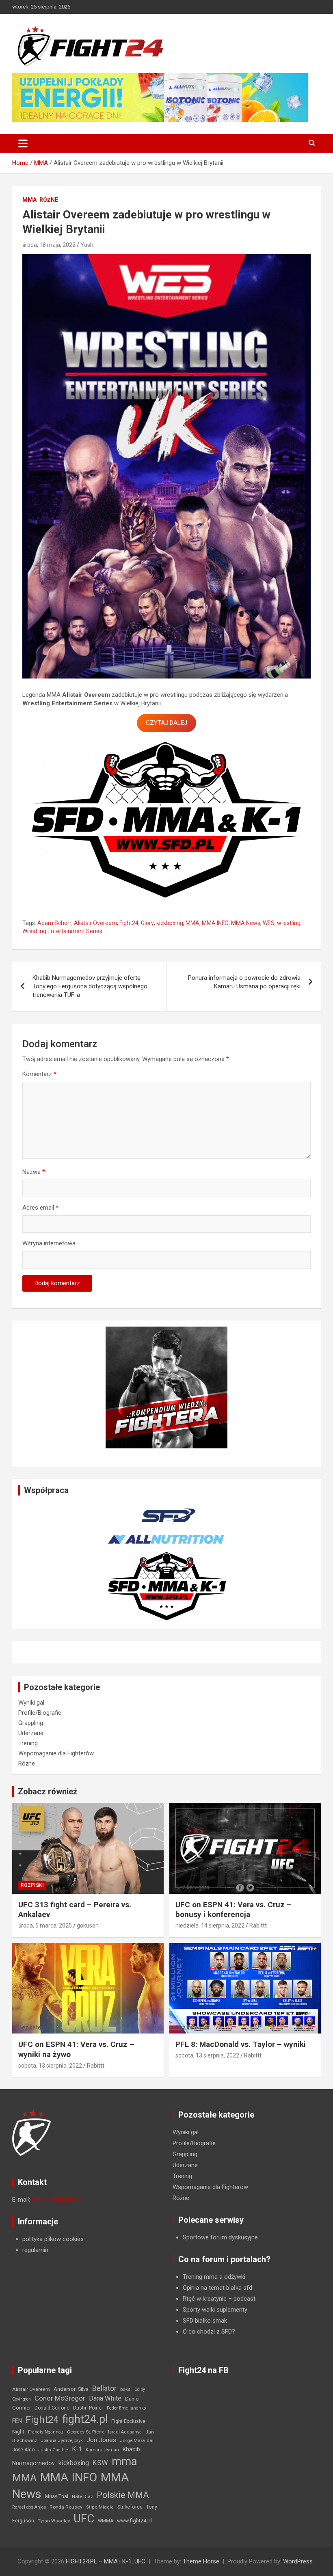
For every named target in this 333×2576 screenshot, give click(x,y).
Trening (28, 1743)
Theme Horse (201, 2561)
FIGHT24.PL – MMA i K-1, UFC (106, 2561)
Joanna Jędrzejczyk (62, 2441)
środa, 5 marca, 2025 (45, 1926)
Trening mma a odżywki (214, 2277)
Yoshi (88, 245)
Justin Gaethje (53, 2450)
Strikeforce (130, 2507)
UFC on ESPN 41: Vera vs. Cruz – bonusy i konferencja (234, 1910)
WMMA (106, 2521)
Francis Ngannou (46, 2432)
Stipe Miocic (100, 2507)
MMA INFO (215, 923)
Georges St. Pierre (86, 2432)
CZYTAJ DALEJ (166, 723)
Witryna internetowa (49, 1243)
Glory (147, 923)
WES (269, 923)
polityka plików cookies (53, 2239)
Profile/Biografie (40, 1713)
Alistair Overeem (95, 923)
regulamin (35, 2250)
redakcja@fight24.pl (58, 2200)
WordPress (298, 2561)
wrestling (289, 923)
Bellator (104, 2388)
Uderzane (31, 1733)
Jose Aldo (23, 2450)
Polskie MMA (123, 2495)
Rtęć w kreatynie (205, 2299)
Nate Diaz (82, 2496)
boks (125, 2389)
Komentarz (39, 1074)
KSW (100, 2463)
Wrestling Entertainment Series (62, 931)
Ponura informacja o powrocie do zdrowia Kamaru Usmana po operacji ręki (244, 982)
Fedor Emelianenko (126, 2408)
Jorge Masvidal (137, 2440)
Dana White (105, 2398)
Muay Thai (57, 2496)
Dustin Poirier (88, 2408)
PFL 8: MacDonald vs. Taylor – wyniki (241, 2044)
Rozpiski (32, 1885)
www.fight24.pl (134, 2521)
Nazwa (34, 1172)
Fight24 (129, 923)
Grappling (31, 1723)
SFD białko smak (205, 2321)
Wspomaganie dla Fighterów (56, 1753)
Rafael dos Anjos (29, 2507)
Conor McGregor (60, 2398)
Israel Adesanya (125, 2432)
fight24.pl (85, 2419)
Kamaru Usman (102, 2450)
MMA (29, 200)
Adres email (40, 1208)
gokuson (88, 1926)
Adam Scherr (54, 923)
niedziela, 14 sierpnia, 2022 (210, 1926)
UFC (84, 2519)
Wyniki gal (31, 1703)
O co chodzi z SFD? (209, 2332)
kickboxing (170, 923)
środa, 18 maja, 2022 (49, 245)
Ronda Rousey (66, 2507)
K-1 (77, 2449)
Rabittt (258, 1926)
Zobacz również (48, 1792)
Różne (49, 200)
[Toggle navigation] (23, 143)
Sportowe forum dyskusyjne (220, 2237)
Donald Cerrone (52, 2408)
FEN (17, 2421)
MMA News (246, 923)
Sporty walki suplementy (215, 2310)
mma (124, 2461)
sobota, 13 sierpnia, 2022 (50, 2066)
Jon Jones (101, 2440)
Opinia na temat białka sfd (217, 2288)
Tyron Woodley (54, 2521)
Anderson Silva (71, 2389)
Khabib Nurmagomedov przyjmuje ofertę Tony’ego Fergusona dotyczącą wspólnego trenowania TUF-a (90, 986)
